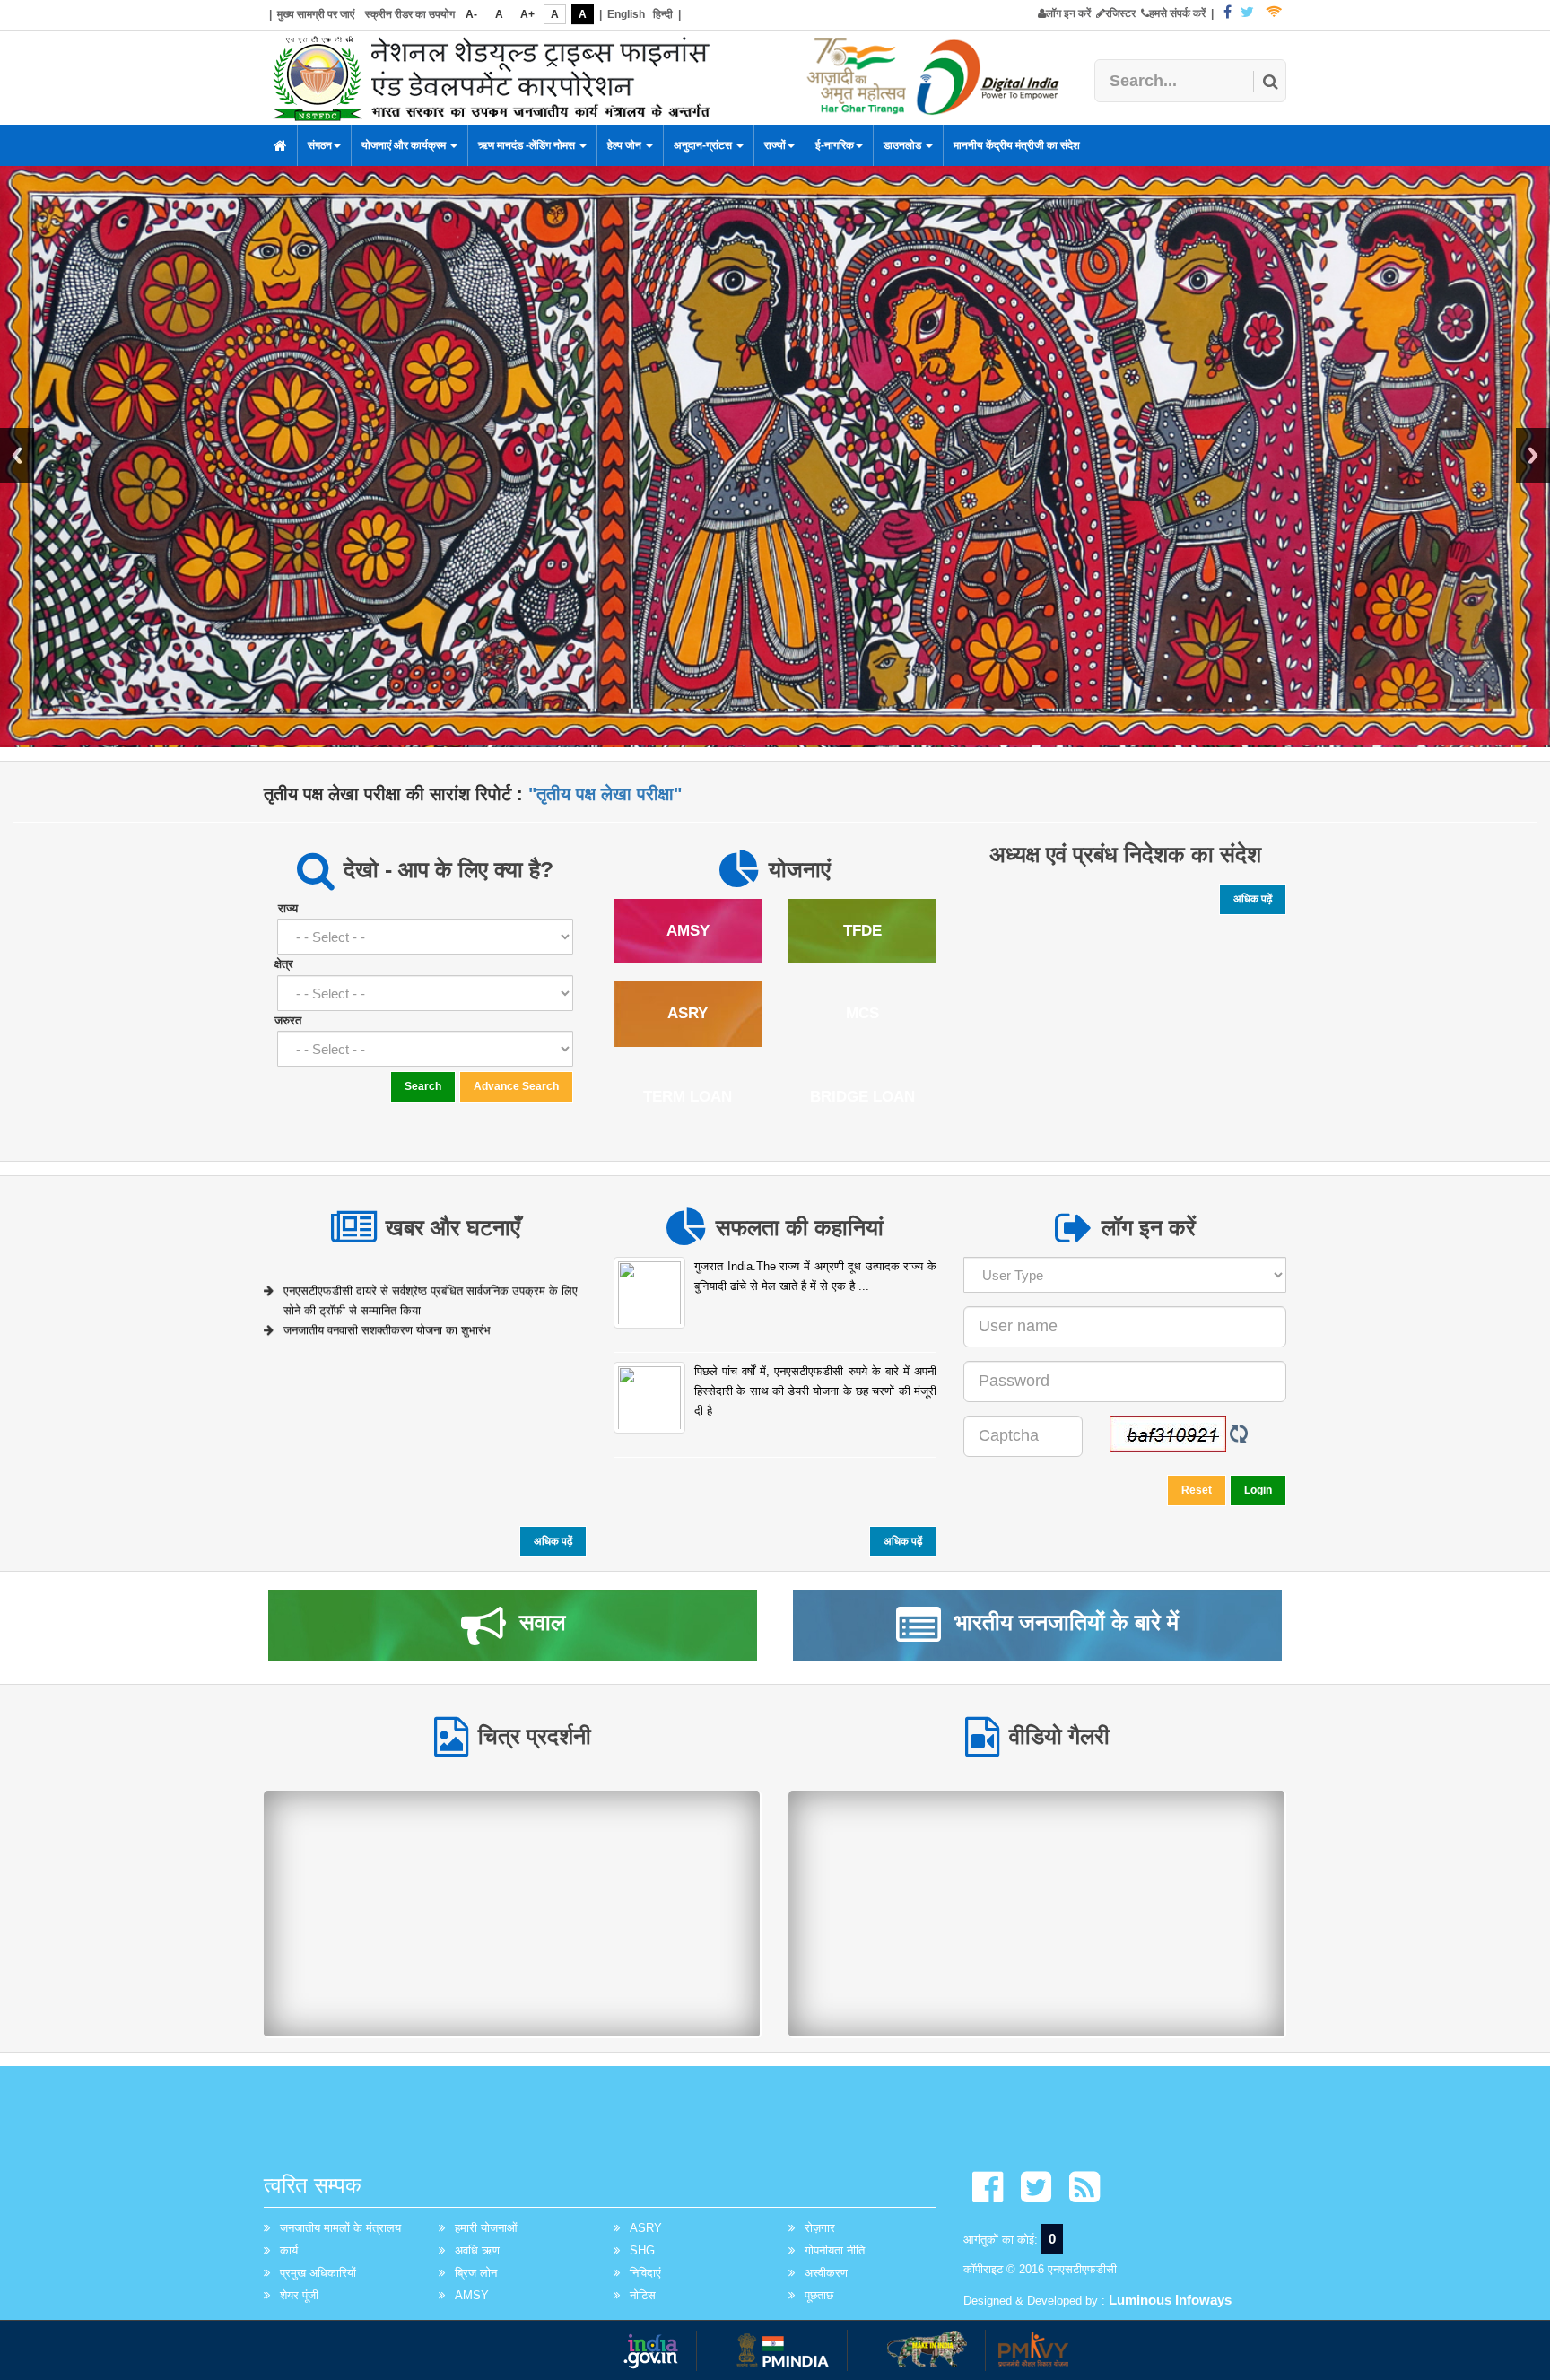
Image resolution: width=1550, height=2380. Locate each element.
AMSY (472, 2295)
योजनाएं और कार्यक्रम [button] (405, 145)
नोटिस (643, 2295)
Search (423, 1086)
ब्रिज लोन (476, 2273)
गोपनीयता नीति (835, 2250)
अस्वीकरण (826, 2273)
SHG (642, 2250)
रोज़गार (820, 2228)
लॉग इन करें (1068, 13)
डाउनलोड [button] (904, 145)
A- (471, 14)
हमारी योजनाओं (486, 2228)
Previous (17, 455)
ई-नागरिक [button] (835, 145)
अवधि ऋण (477, 2250)
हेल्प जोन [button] (626, 145)
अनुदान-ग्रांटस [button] (704, 145)
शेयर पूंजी (299, 2295)
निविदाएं (645, 2273)
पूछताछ (819, 2295)
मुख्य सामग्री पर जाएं (316, 14)
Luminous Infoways (1170, 2300)
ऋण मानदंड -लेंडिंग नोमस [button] (528, 145)
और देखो (512, 1912)
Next (1533, 455)
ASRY (646, 2228)
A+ (527, 14)
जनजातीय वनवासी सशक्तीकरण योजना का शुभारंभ (387, 1316)
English (626, 14)
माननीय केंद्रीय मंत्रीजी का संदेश (1017, 145)
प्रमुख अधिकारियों (318, 2273)
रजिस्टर (1120, 13)
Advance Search (516, 1086)
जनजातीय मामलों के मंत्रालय (340, 2228)
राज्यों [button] (775, 145)
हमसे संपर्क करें (1177, 13)
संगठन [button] (320, 145)
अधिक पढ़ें (1253, 899)
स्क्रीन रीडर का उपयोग (410, 14)
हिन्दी (663, 14)
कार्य (289, 2250)
